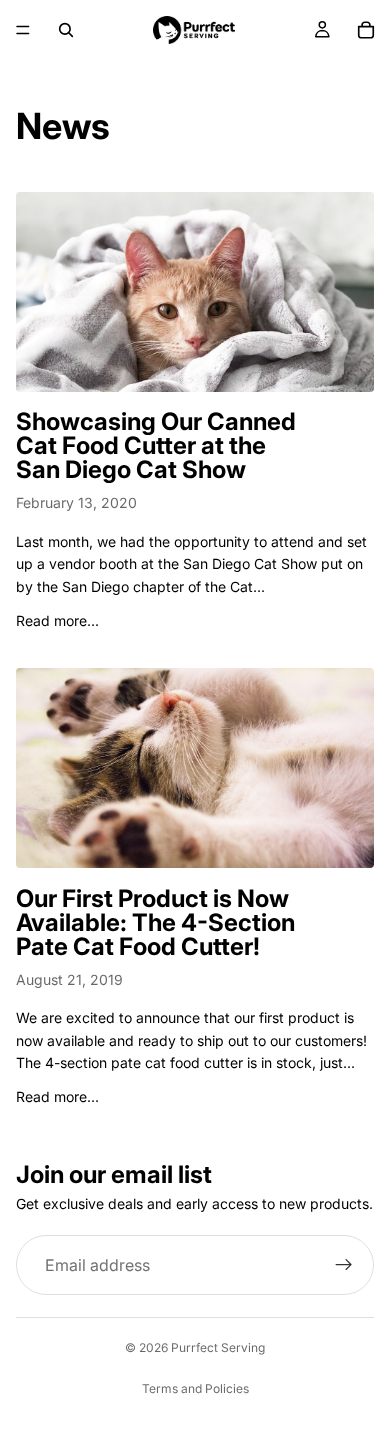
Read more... (57, 620)
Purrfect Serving (218, 1347)
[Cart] (366, 30)
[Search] (66, 30)
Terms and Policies (195, 1388)
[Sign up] (344, 1266)
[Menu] (23, 30)
